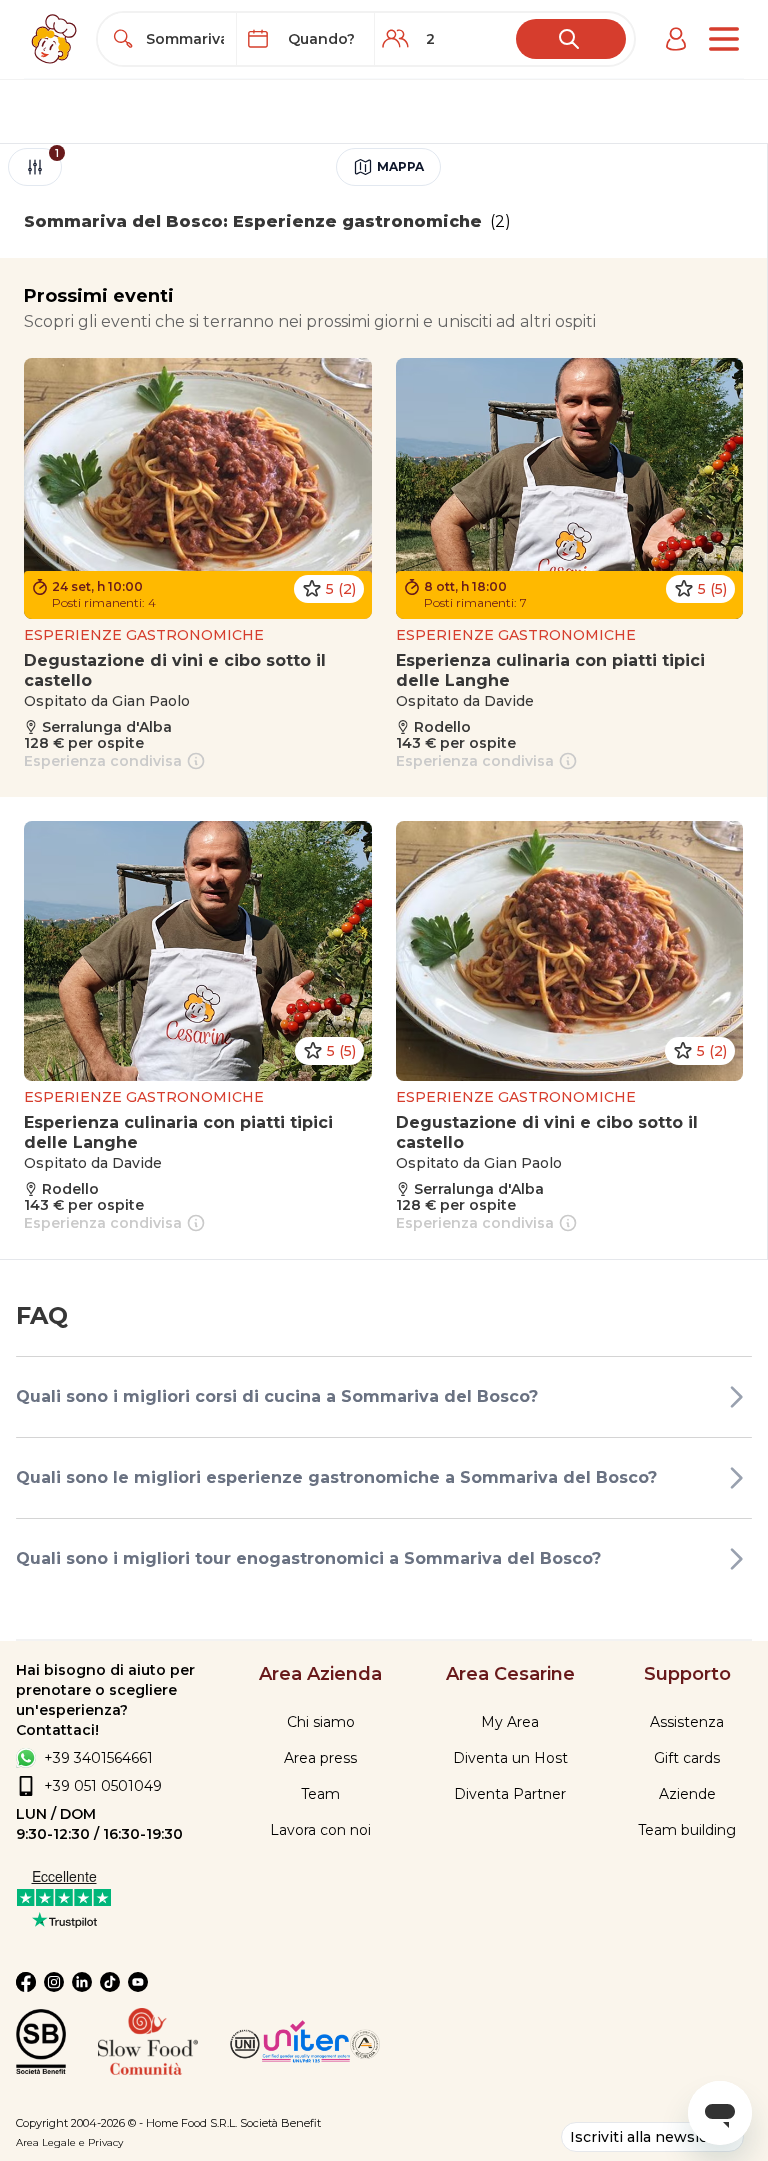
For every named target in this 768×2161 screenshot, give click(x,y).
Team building (687, 1830)
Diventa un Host (510, 1758)
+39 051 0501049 (103, 1786)
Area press (320, 1758)
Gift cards (687, 1758)
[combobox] (185, 39)
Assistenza (687, 1722)
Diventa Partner (510, 1794)
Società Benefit (280, 2123)
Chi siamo (321, 1722)
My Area (510, 1722)
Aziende (687, 1794)
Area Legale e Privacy (69, 2142)
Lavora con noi (320, 1830)
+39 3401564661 (98, 1758)
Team (320, 1794)
